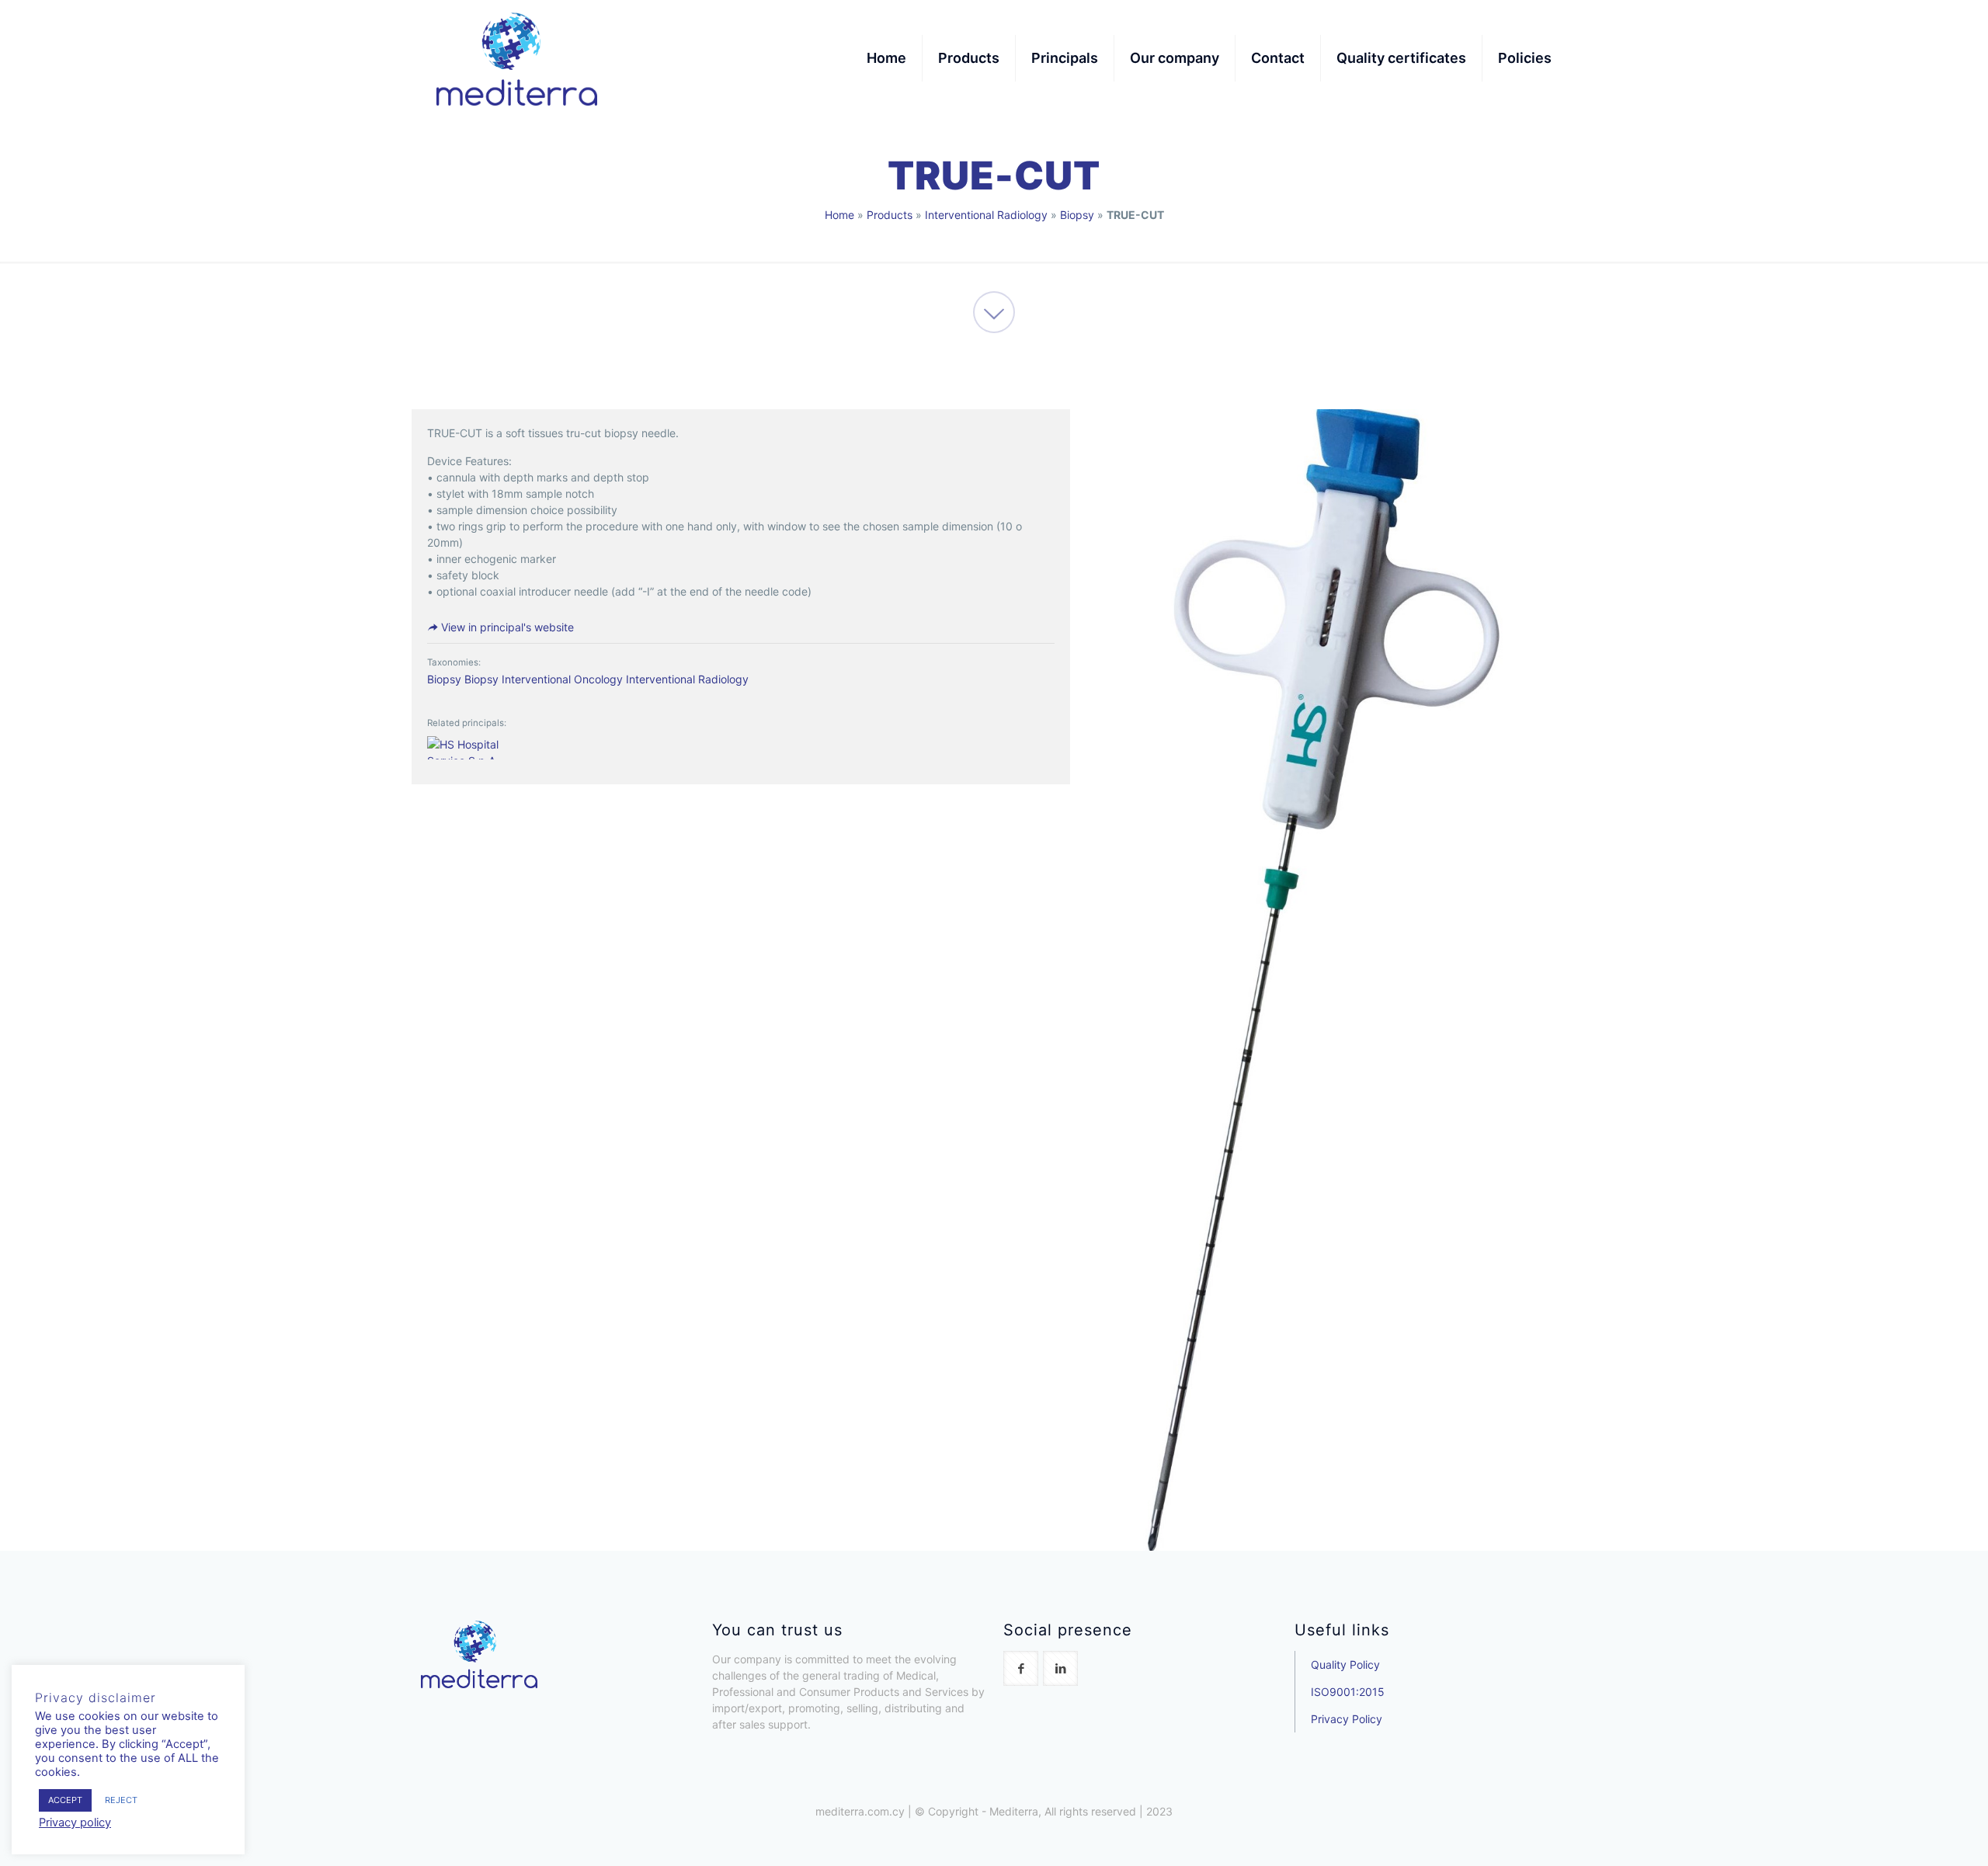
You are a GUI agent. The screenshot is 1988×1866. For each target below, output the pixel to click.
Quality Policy (1345, 1664)
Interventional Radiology (986, 215)
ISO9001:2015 (1348, 1692)
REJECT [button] (121, 1800)
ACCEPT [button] (65, 1800)
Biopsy (1077, 215)
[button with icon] (1021, 1668)
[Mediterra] (517, 58)
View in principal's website (506, 627)
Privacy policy (75, 1823)
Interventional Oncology (562, 679)
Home (839, 215)
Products (890, 215)
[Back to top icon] (1913, 1834)
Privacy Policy (1347, 1719)
